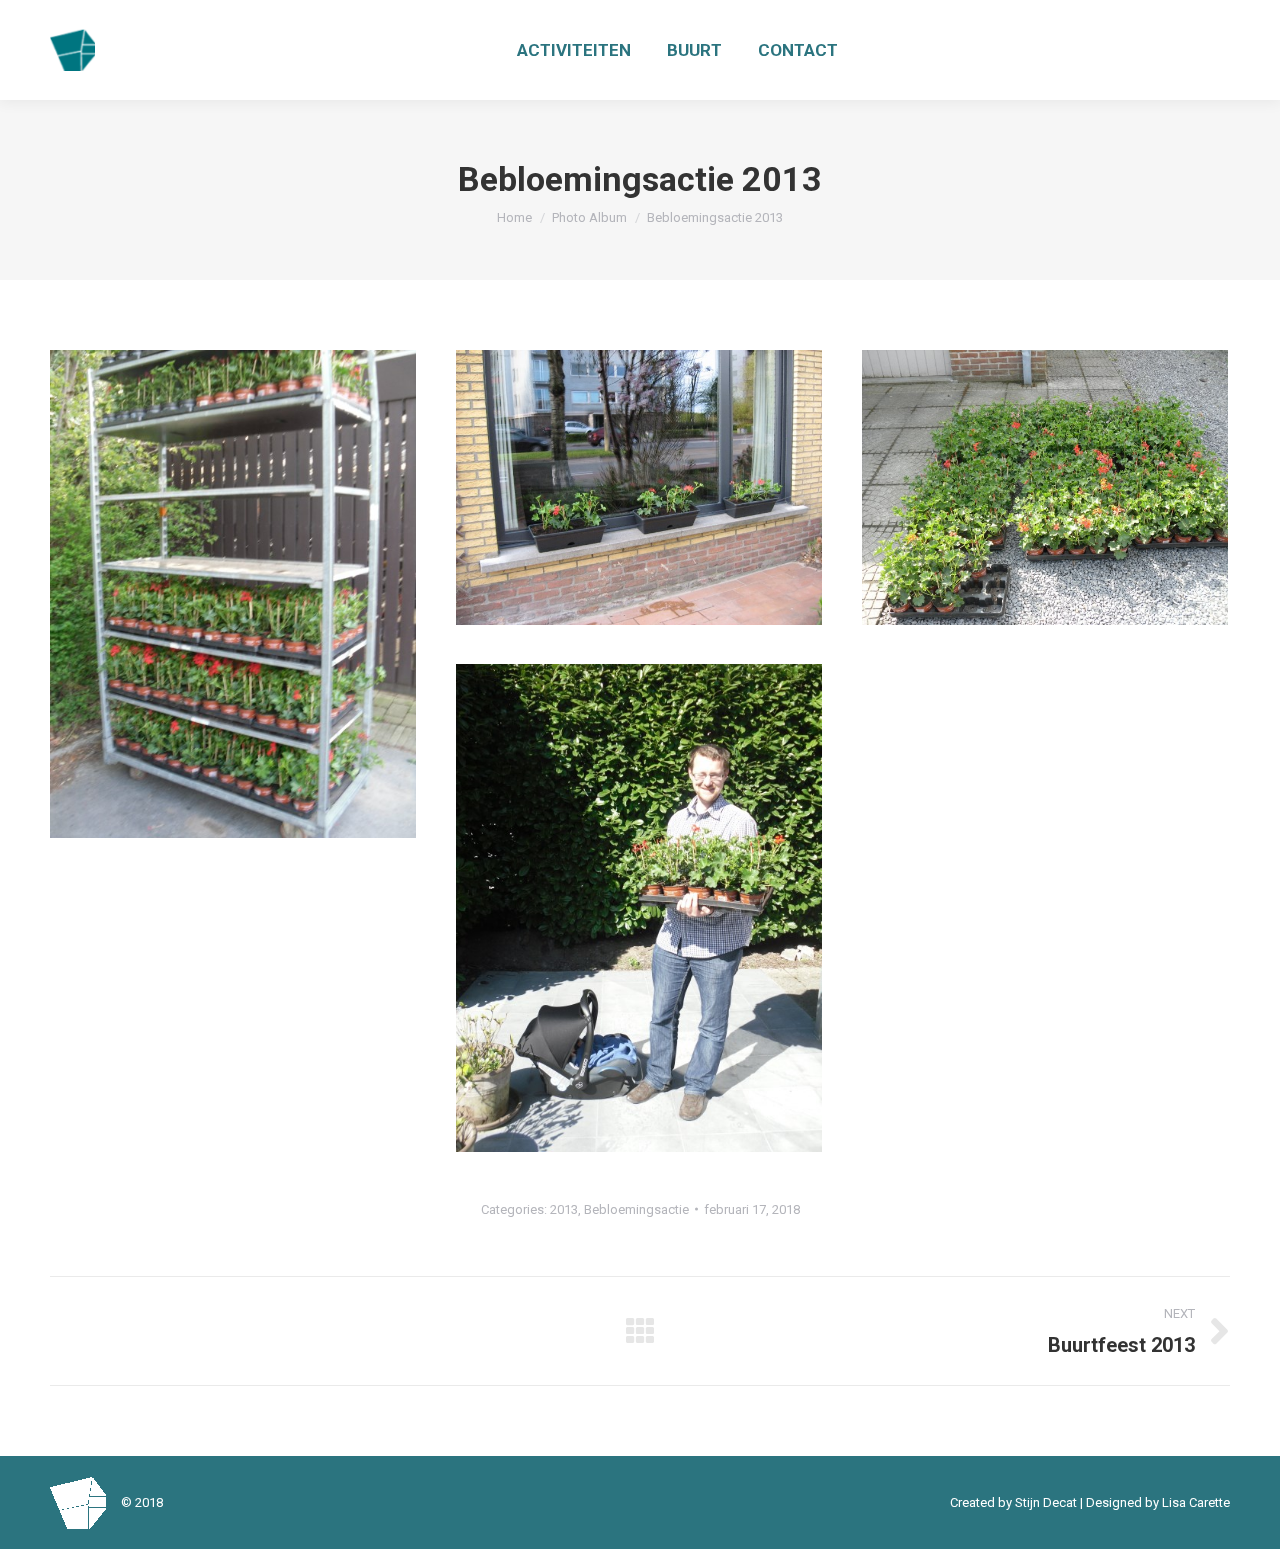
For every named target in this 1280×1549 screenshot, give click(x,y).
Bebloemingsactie (636, 1209)
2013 (564, 1209)
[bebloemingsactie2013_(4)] (639, 487)
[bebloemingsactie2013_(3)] (639, 908)
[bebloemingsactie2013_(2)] (1045, 487)
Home (514, 217)
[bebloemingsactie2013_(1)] (233, 594)
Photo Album (589, 217)
